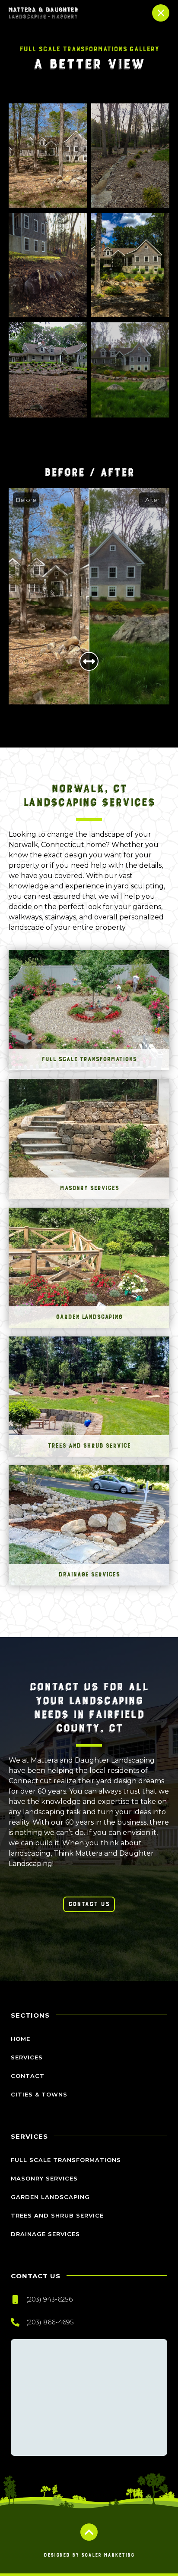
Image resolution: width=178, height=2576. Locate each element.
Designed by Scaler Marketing (89, 2555)
